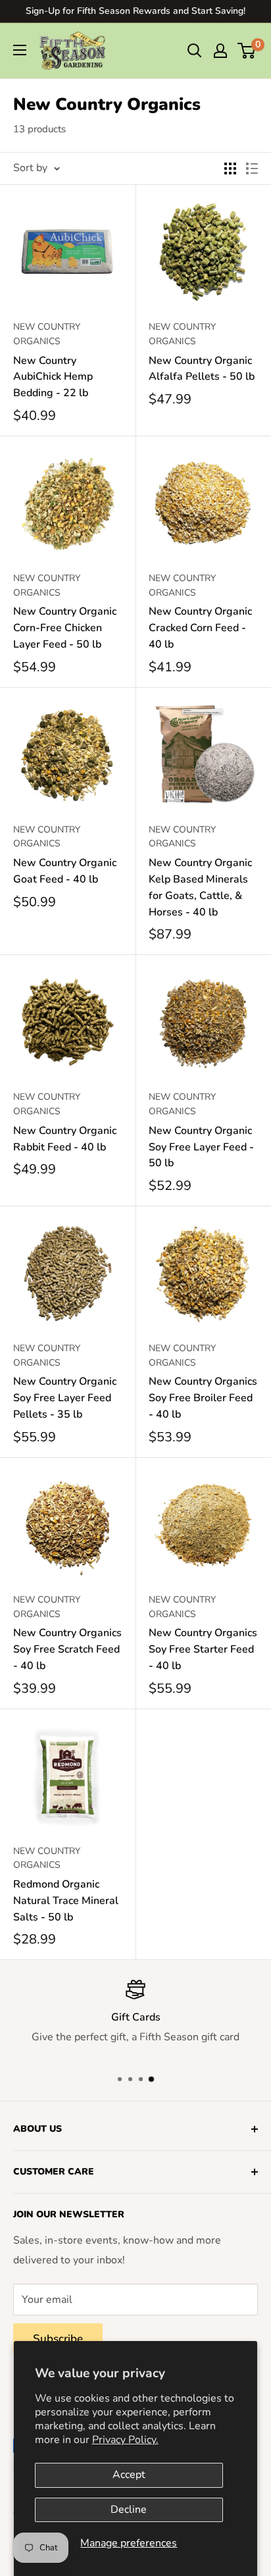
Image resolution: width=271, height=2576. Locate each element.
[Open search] (195, 51)
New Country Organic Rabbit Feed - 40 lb (65, 1139)
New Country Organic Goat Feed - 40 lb (65, 871)
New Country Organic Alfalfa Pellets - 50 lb (202, 369)
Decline (129, 2510)
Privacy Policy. (125, 2440)
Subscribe (58, 2339)
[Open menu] (20, 50)
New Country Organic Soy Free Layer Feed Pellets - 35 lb (65, 1398)
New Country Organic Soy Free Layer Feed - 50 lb (201, 1147)
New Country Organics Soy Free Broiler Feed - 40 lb (203, 1398)
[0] (247, 51)
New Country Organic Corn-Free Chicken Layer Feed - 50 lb (65, 628)
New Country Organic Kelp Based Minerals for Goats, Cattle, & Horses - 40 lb (200, 887)
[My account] (220, 51)
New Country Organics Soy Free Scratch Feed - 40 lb (67, 1649)
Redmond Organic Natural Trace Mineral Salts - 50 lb (66, 1901)
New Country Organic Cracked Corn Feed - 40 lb (200, 628)
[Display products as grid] (230, 168)
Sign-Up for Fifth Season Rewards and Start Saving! (135, 11)
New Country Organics (47, 334)
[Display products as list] (252, 168)
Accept (129, 2475)
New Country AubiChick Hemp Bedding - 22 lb (53, 377)
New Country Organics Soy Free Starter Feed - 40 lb (203, 1649)
